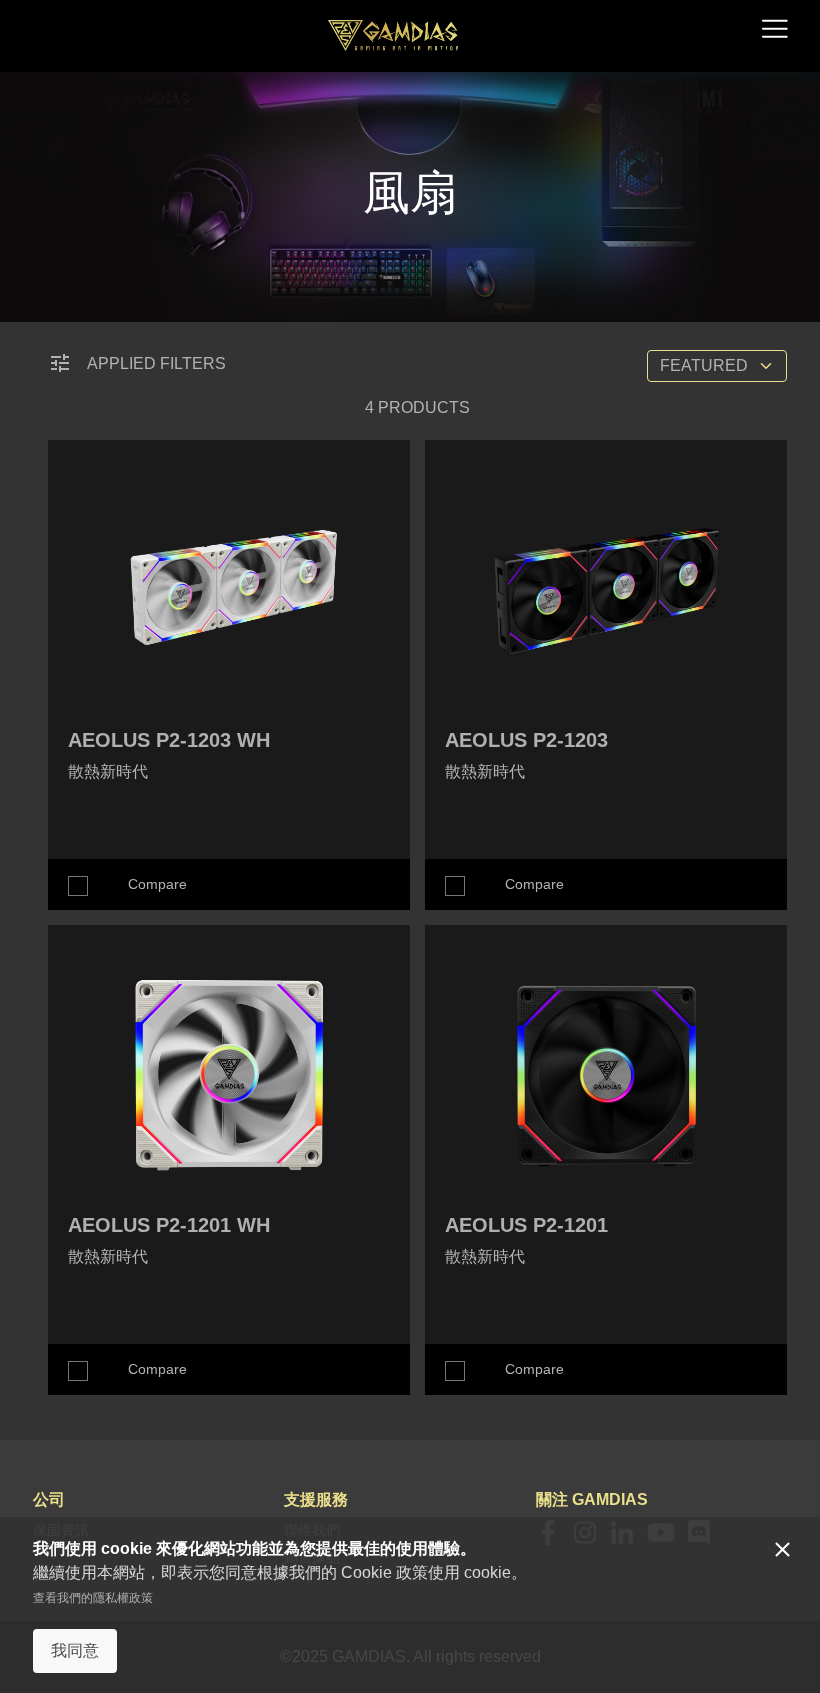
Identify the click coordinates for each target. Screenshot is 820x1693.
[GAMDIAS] (393, 35)
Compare (157, 884)
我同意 (75, 1650)
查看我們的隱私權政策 (93, 1598)
